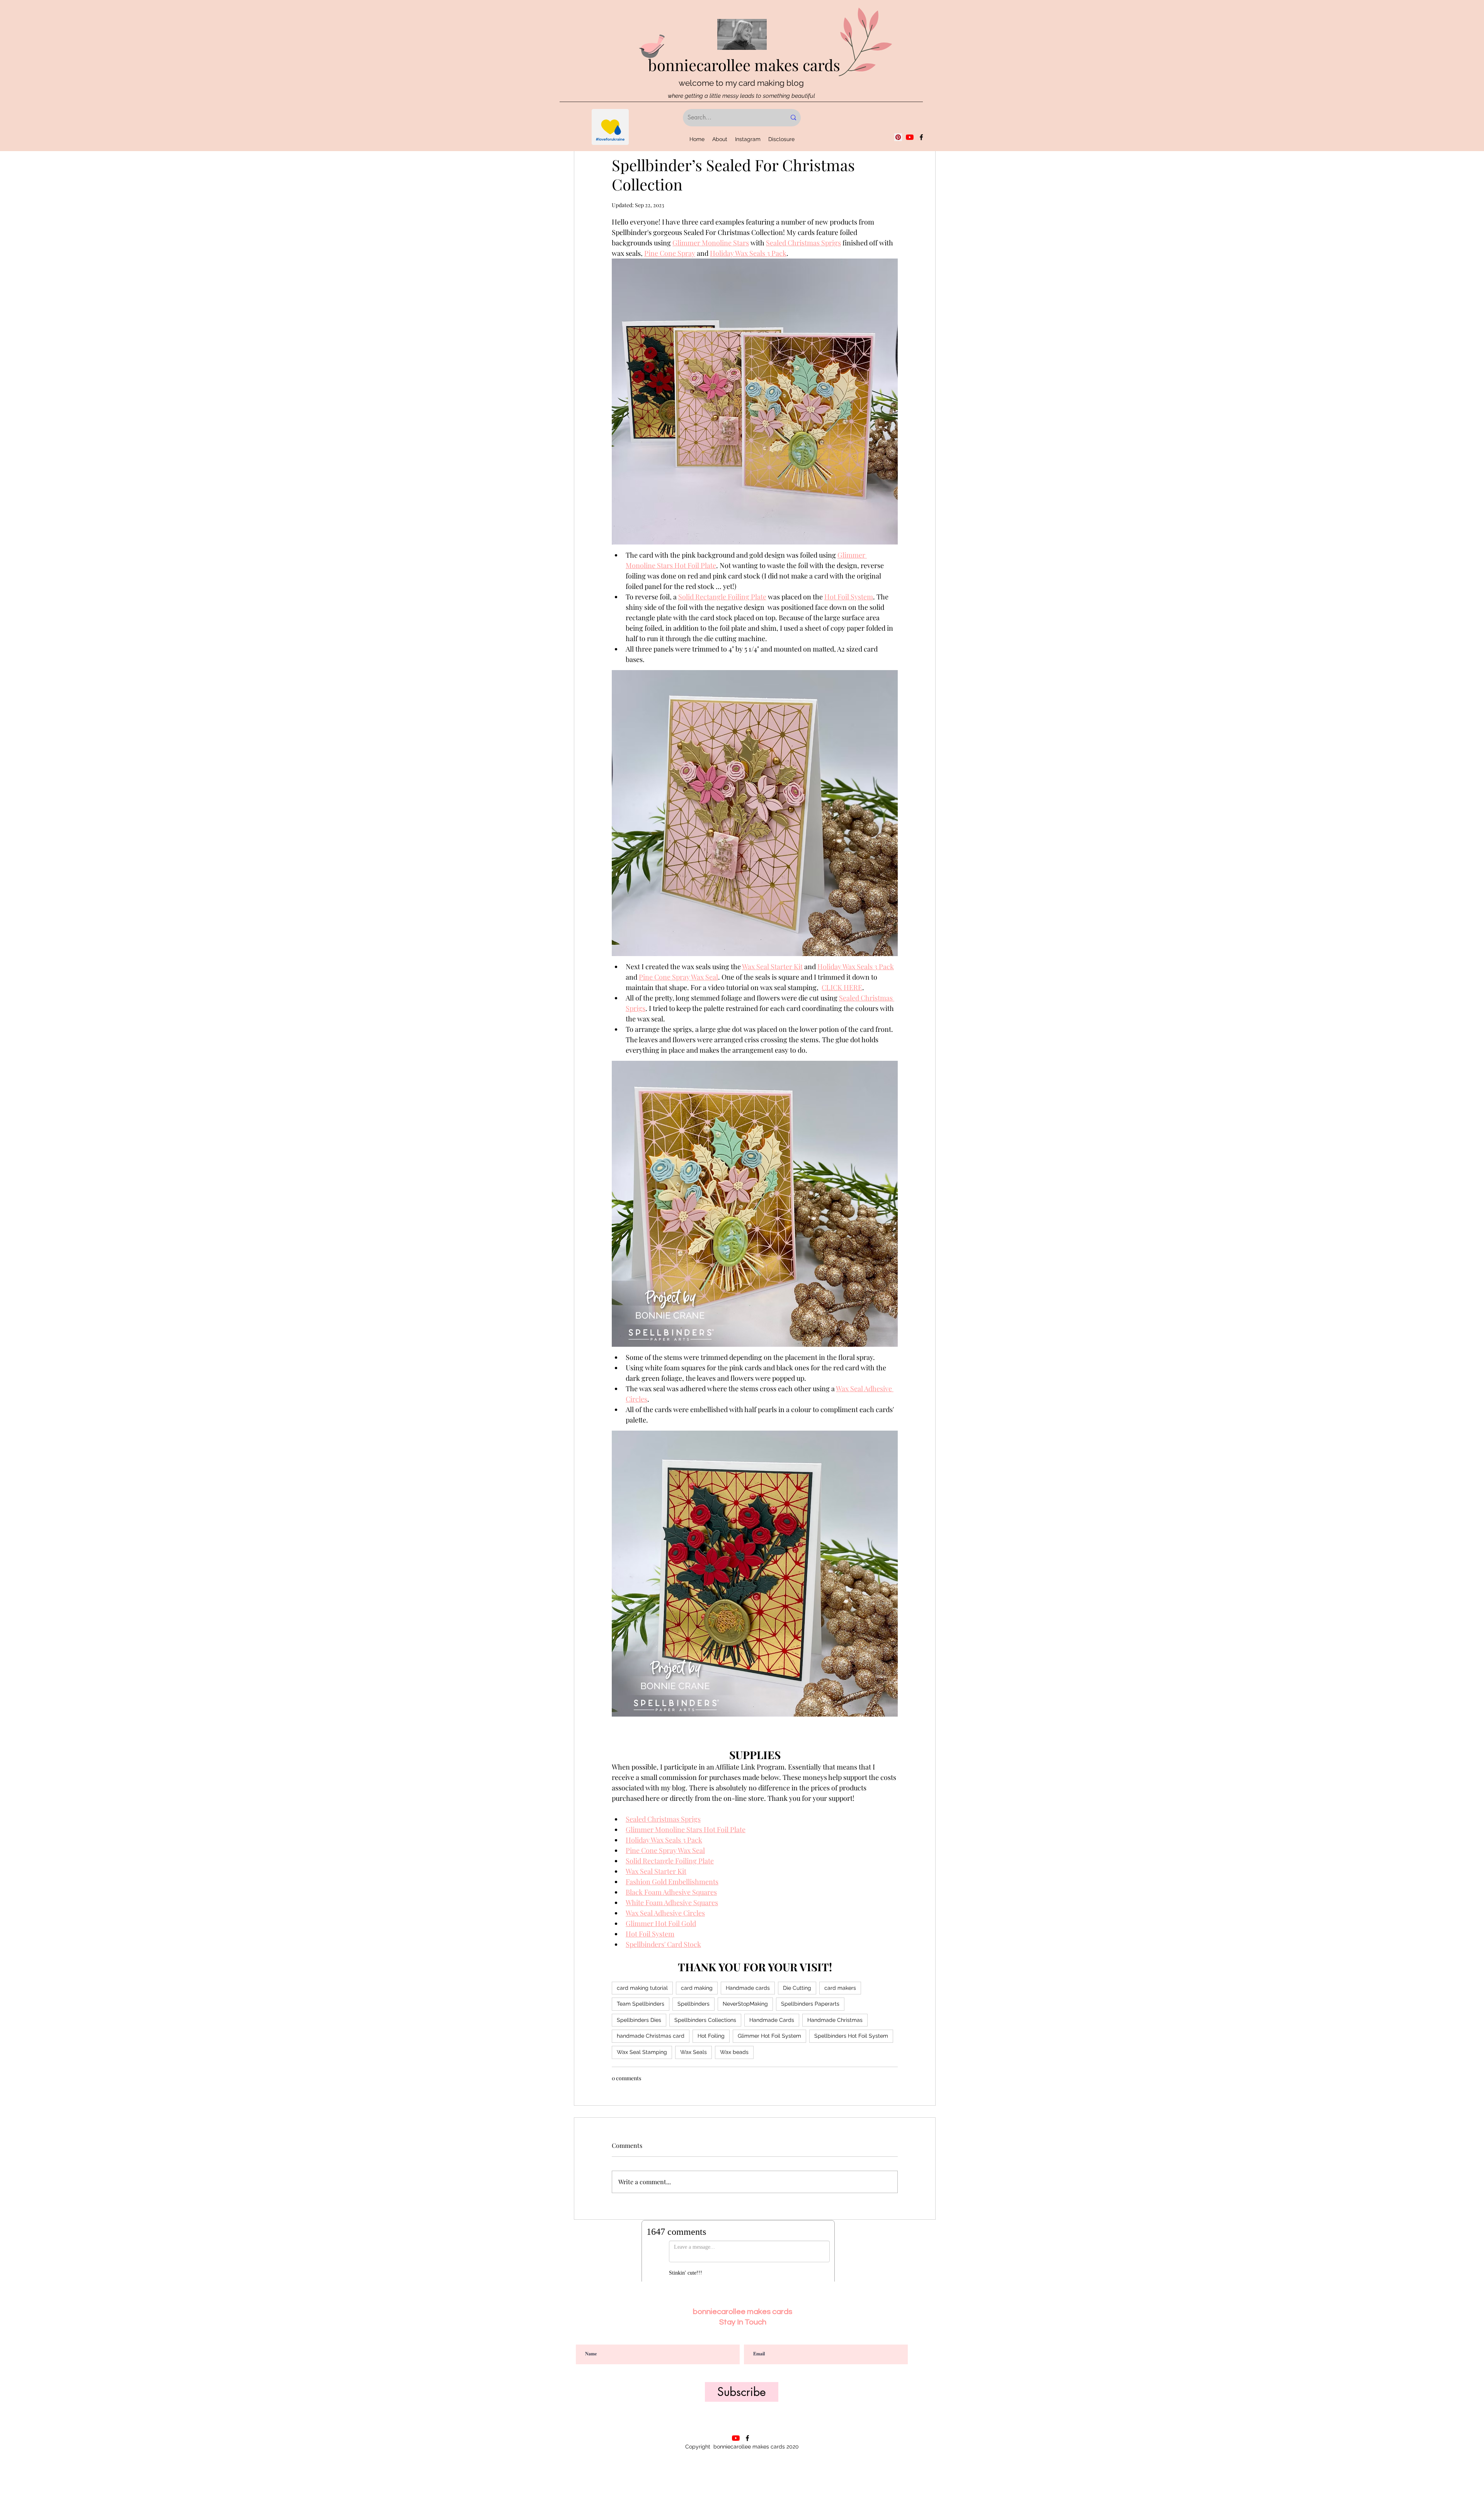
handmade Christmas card (651, 2036)
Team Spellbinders (641, 2004)
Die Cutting (797, 1988)
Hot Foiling (711, 2036)
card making (697, 1988)
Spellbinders (693, 2004)
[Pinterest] (898, 137)
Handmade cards (748, 1988)
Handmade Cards (772, 2020)
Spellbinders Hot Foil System (851, 2036)
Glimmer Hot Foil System (769, 2036)
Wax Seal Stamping (642, 2052)
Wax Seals (693, 2052)
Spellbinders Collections (705, 2020)
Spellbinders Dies (639, 2020)
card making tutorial (642, 1988)
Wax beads (734, 2052)
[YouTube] (910, 137)
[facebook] (921, 137)
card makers (840, 1988)
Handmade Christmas (835, 2020)
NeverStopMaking (745, 2004)
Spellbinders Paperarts (810, 2004)
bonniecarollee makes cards (744, 65)
